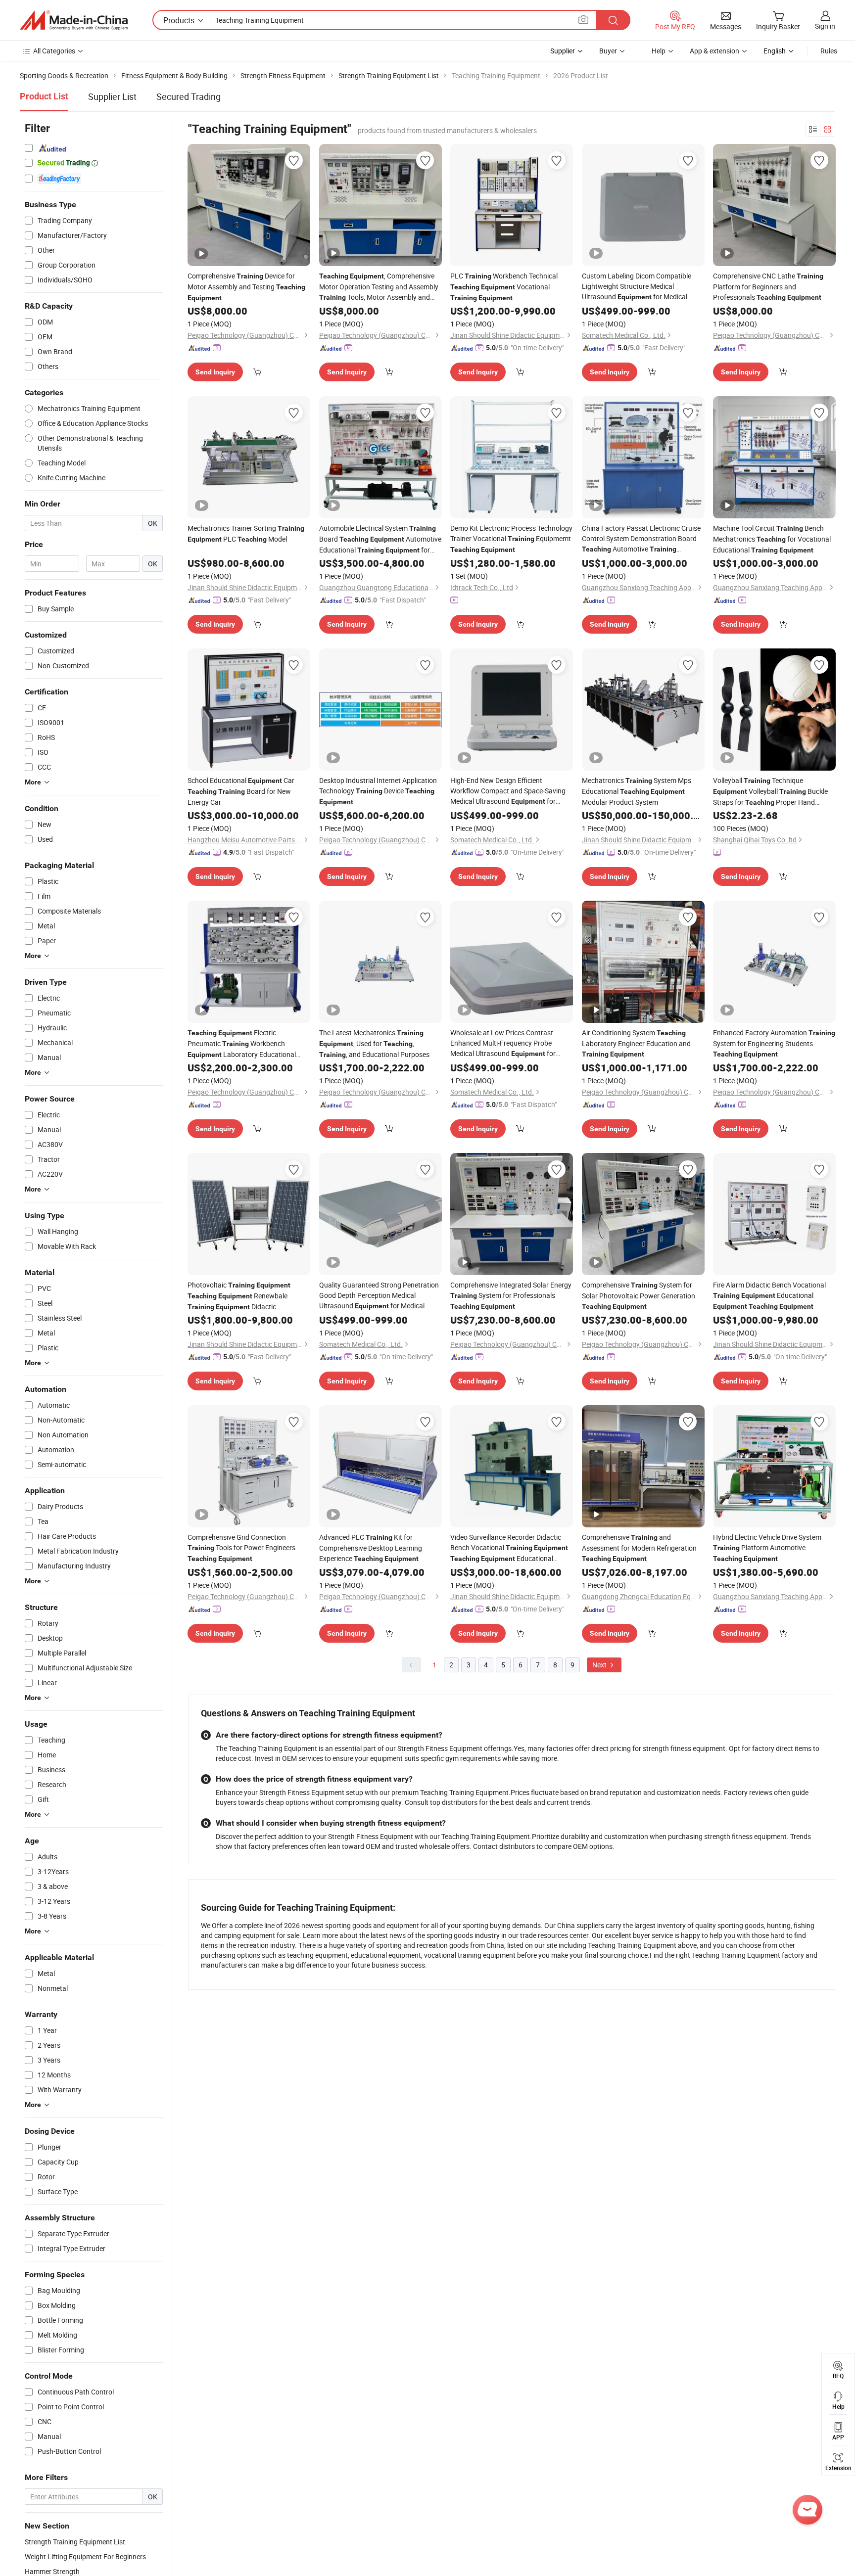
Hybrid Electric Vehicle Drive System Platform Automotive (767, 1547)
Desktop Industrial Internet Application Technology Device (378, 791)
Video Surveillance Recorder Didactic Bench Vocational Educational (509, 1548)
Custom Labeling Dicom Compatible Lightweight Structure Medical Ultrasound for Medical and (637, 287)
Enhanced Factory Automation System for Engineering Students (774, 1043)
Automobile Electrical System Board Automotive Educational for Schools (380, 539)
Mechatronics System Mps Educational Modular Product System (637, 791)
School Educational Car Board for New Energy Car (241, 791)
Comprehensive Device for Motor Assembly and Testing (246, 286)
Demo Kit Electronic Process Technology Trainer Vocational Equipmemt (511, 538)
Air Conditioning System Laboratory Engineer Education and (636, 1043)
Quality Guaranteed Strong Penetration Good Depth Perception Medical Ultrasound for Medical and (379, 1296)
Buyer (608, 51)
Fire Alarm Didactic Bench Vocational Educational (769, 1295)
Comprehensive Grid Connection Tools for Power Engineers (241, 1547)
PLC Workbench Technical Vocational (504, 286)
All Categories (54, 51)
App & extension (714, 51)
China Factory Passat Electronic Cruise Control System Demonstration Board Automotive (641, 539)
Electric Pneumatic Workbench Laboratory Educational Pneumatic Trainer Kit (242, 1044)
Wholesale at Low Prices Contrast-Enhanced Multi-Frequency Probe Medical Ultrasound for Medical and (503, 1043)
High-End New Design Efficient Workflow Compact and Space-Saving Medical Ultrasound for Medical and (508, 791)
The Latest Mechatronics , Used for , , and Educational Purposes (374, 1043)
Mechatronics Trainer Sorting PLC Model (246, 533)
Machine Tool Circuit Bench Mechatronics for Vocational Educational (772, 539)
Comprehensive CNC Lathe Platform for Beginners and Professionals (768, 286)
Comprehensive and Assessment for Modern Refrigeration (639, 1547)
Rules (829, 51)
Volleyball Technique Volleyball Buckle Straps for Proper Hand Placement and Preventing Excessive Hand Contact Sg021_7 (770, 792)
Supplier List (112, 96)
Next (600, 1665)
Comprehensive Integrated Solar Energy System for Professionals (511, 1295)
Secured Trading (189, 96)
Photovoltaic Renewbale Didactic (239, 1296)
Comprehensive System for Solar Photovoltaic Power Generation (639, 1295)
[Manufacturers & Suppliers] (74, 20)
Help (659, 51)
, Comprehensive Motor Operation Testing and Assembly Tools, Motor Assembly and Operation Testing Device (379, 287)
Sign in (825, 26)
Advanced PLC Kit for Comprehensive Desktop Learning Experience (371, 1548)
